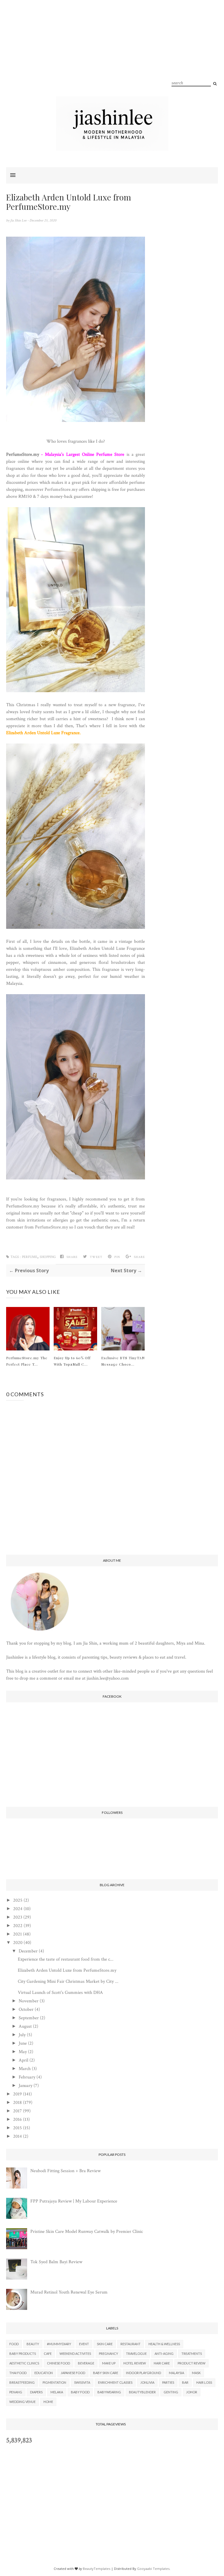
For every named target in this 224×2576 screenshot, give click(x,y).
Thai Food (18, 2373)
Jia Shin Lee (19, 220)
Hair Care (162, 2363)
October (26, 2009)
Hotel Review (135, 2363)
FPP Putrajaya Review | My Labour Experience (74, 2201)
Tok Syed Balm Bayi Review (56, 2262)
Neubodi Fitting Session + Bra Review (65, 2171)
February (27, 2077)
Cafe (48, 2354)
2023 (18, 1917)
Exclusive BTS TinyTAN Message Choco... (123, 1361)
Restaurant (131, 2344)
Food (14, 2344)
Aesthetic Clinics (24, 2363)
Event (84, 2344)
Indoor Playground (143, 2373)
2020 (18, 1943)
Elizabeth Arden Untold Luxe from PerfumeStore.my (67, 1970)
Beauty (33, 2344)
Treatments (192, 2354)
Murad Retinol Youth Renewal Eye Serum (69, 2292)
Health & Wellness (164, 2344)
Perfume (30, 1257)
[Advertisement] (112, 55)
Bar (185, 2382)
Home (48, 2402)
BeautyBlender (142, 2392)
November (29, 2001)
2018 (17, 2103)
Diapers (36, 2392)
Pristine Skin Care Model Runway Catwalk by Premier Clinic (87, 2232)
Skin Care (105, 2344)
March (25, 2069)
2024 (18, 1909)
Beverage (86, 2363)
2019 (17, 2094)
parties (168, 2382)
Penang (16, 2392)
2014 (17, 2136)
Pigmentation (54, 2382)
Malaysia (176, 2373)
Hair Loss (204, 2382)
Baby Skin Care (106, 2373)
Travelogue (136, 2354)
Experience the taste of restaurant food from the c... (66, 1959)
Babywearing (109, 2392)
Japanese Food (73, 2373)
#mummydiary (59, 2344)
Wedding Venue (22, 2402)
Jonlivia (147, 2382)
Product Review (191, 2363)
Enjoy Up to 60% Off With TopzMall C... (72, 1361)
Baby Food (80, 2392)
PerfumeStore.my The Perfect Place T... (27, 1361)
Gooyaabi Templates (153, 2569)
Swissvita (82, 2382)
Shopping (48, 1257)
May (23, 2052)
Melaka (57, 2392)
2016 (17, 2119)
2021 (17, 1934)
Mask (196, 2373)
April (23, 2060)
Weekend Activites (75, 2354)
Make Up (109, 2363)
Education (44, 2373)
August (25, 2026)
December (28, 1951)
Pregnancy (108, 2354)
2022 (18, 1926)
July (22, 2035)
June (23, 2043)
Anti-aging (164, 2354)
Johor (192, 2392)
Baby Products (23, 2354)
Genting (171, 2392)
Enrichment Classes (115, 2382)
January (26, 2086)
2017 (17, 2111)
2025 (18, 1900)
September (29, 2018)
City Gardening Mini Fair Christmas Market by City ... (68, 1981)
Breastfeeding (22, 2382)
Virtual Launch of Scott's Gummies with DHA (60, 1993)
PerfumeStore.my (23, 454)
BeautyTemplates (97, 2569)
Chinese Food (58, 2363)
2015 (17, 2128)
